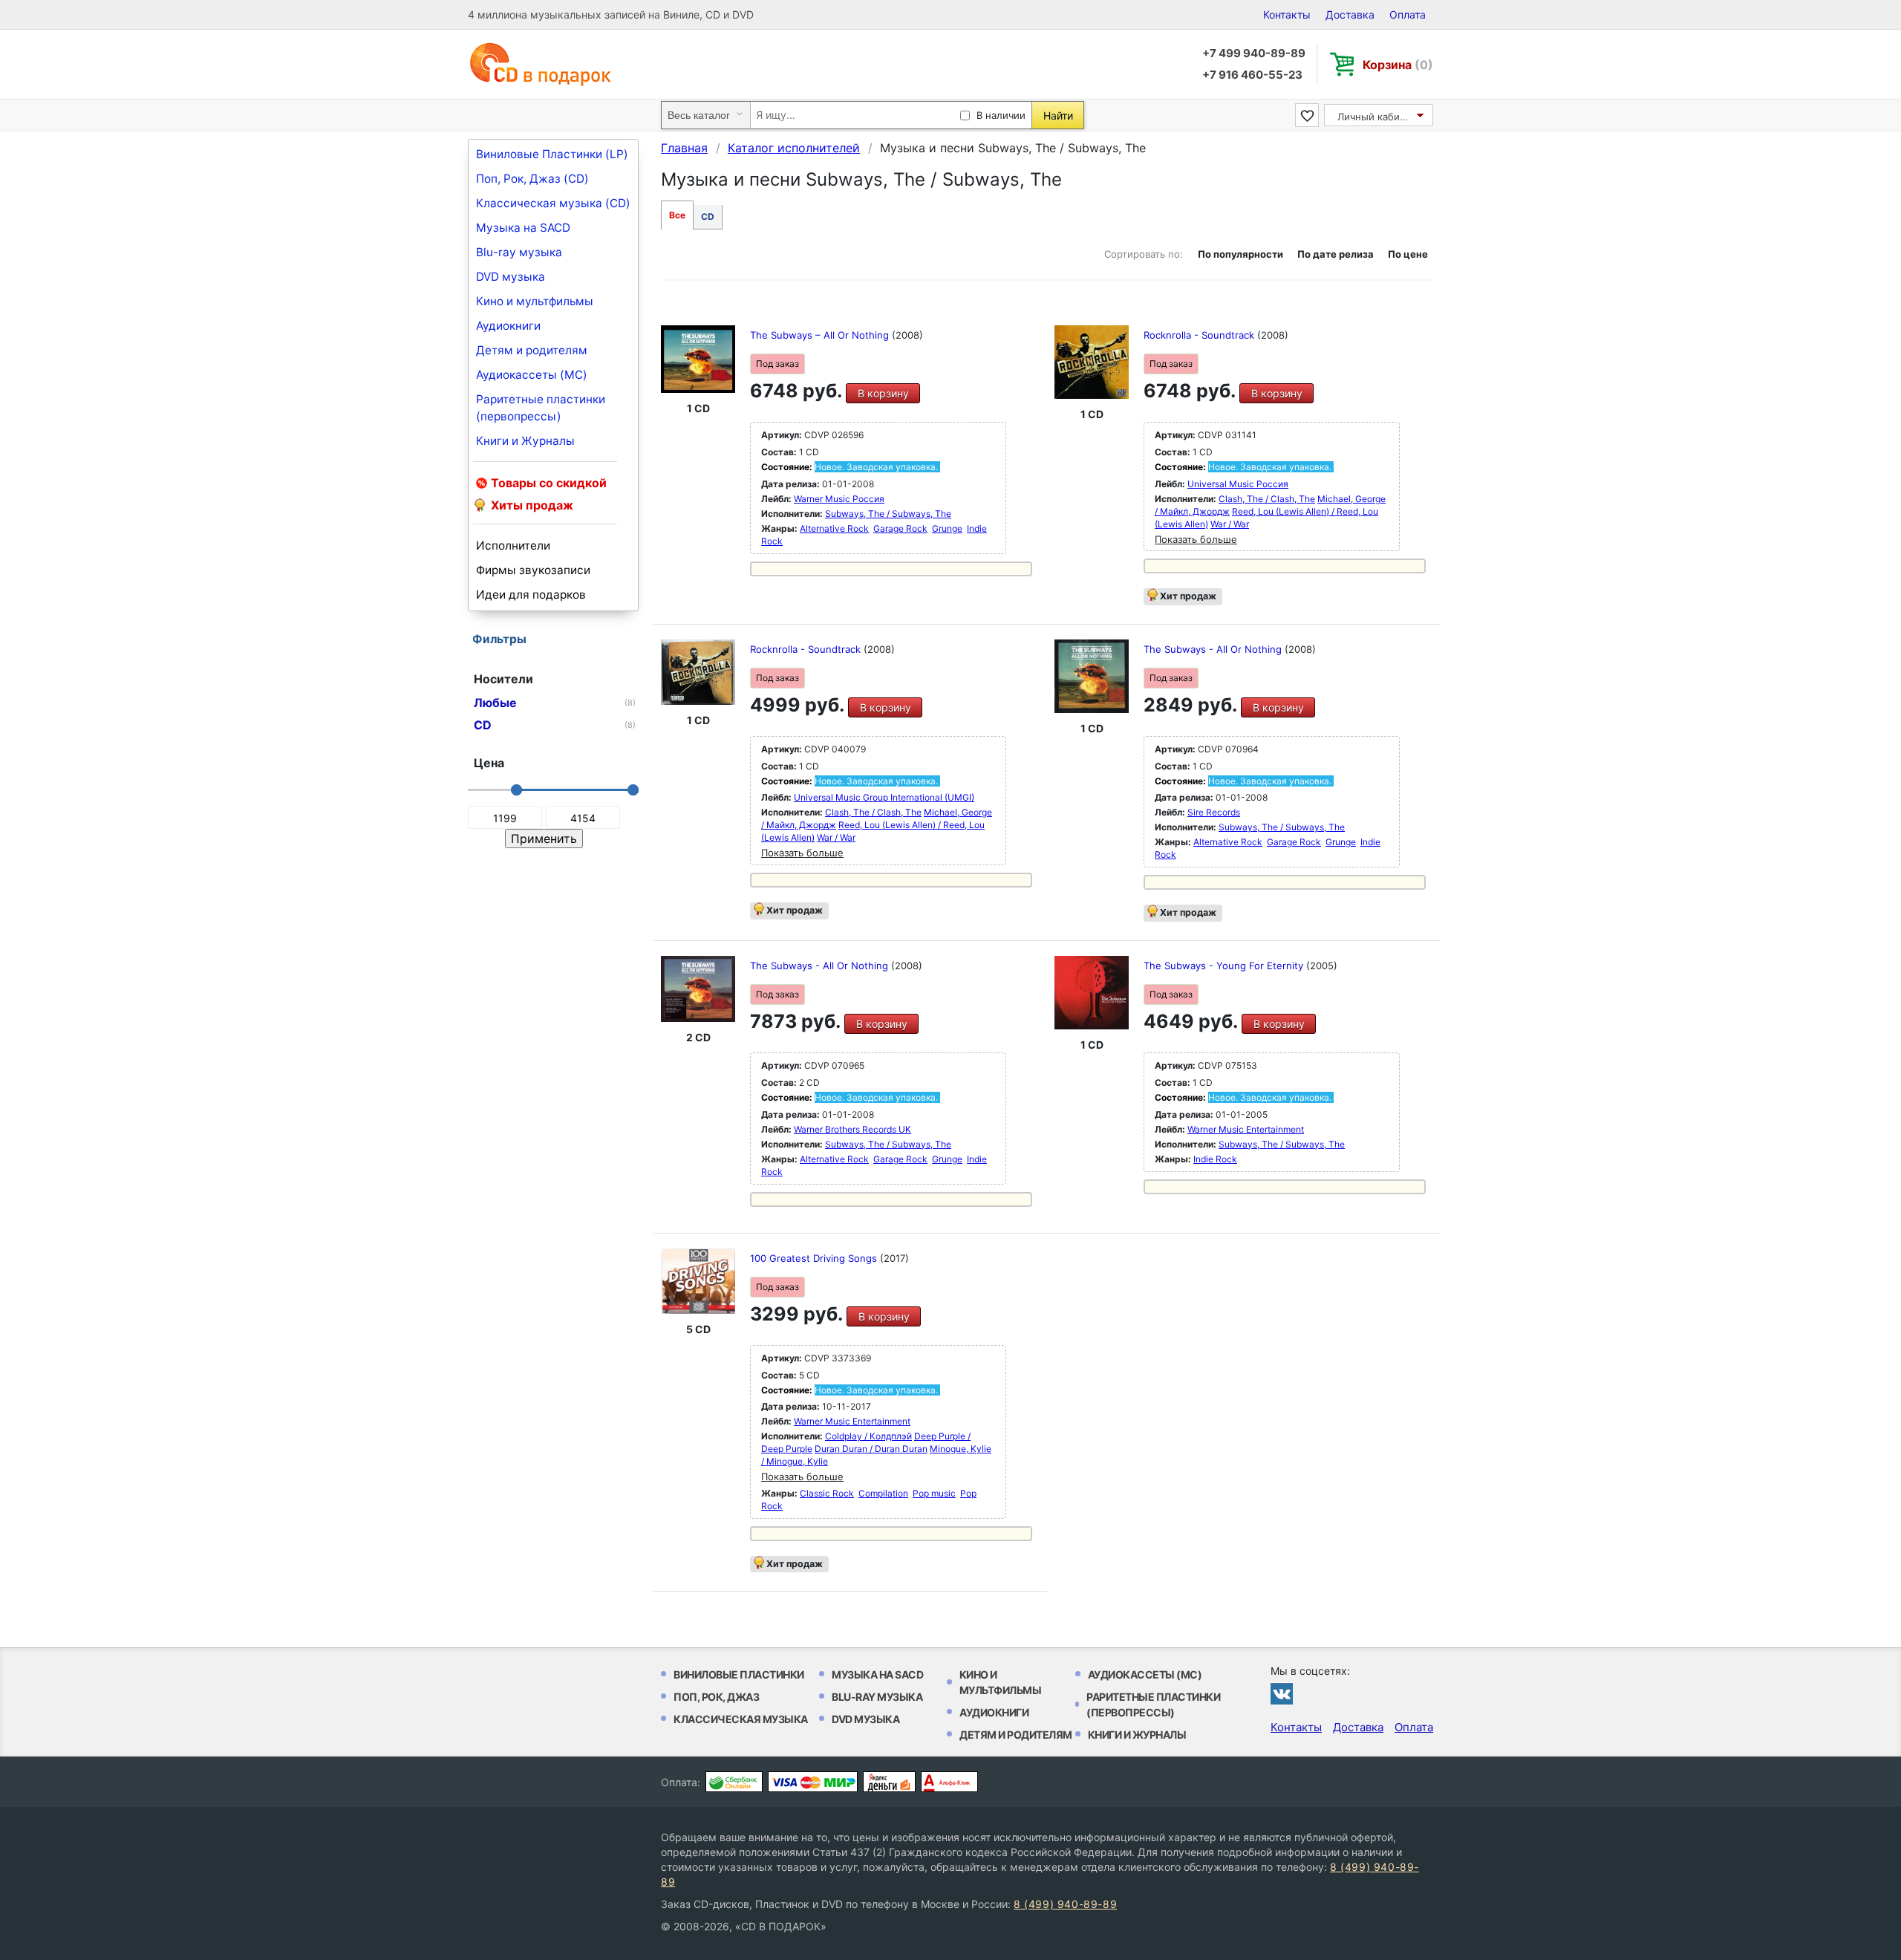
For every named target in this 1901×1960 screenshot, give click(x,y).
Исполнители (513, 546)
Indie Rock (1215, 1159)
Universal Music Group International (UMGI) (884, 797)
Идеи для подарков (531, 595)
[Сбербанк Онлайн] (734, 1782)
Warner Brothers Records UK (852, 1129)
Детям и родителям (532, 350)
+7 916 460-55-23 (1252, 75)
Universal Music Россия (1238, 484)
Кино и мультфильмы (535, 301)
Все (677, 215)
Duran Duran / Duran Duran (871, 1449)
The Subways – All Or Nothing (821, 335)
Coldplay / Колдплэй (868, 1436)
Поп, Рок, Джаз (716, 1697)
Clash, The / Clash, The (1267, 499)
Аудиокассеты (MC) (532, 375)
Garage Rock (900, 528)
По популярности (1240, 254)
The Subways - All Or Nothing (1214, 649)
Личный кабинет (1377, 117)
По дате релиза (1336, 254)
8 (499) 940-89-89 (1065, 1904)
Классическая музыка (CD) (553, 203)
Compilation (883, 1493)
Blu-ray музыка (519, 252)
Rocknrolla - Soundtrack (1200, 335)
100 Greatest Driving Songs (815, 1258)
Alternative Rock (834, 528)
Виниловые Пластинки (739, 1674)
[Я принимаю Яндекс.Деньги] (889, 1782)
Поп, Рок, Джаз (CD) (532, 179)
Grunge (947, 528)
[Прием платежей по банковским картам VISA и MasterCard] (813, 1782)
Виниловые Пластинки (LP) (552, 154)
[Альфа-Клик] (949, 1782)
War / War (1230, 524)
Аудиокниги (508, 326)
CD (708, 216)
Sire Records (1214, 812)
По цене (1408, 254)
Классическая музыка (741, 1719)
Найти (1058, 115)
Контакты (1287, 14)
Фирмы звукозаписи (533, 570)
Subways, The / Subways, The (888, 514)
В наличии (1001, 115)
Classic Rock (827, 1493)
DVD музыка (511, 277)
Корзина (1398, 65)
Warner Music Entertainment (1246, 1129)
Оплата (1408, 14)
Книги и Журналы (525, 441)
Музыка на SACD (523, 228)
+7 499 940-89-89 (1254, 53)
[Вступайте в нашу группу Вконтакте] (1282, 1693)
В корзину (883, 393)
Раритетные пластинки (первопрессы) (541, 408)
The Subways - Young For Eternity (1225, 966)
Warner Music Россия (839, 499)
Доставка (1350, 14)
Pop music (934, 1493)
